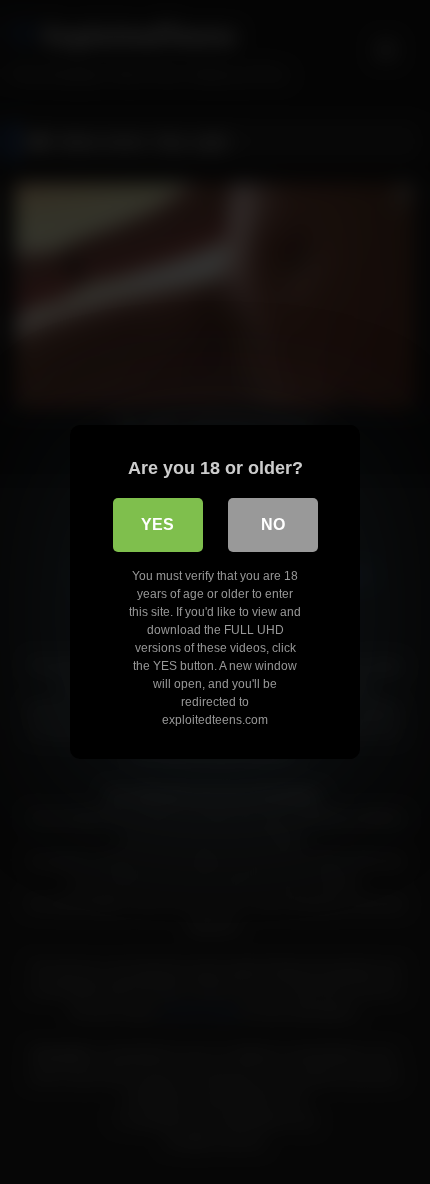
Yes (157, 524)
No (273, 524)
